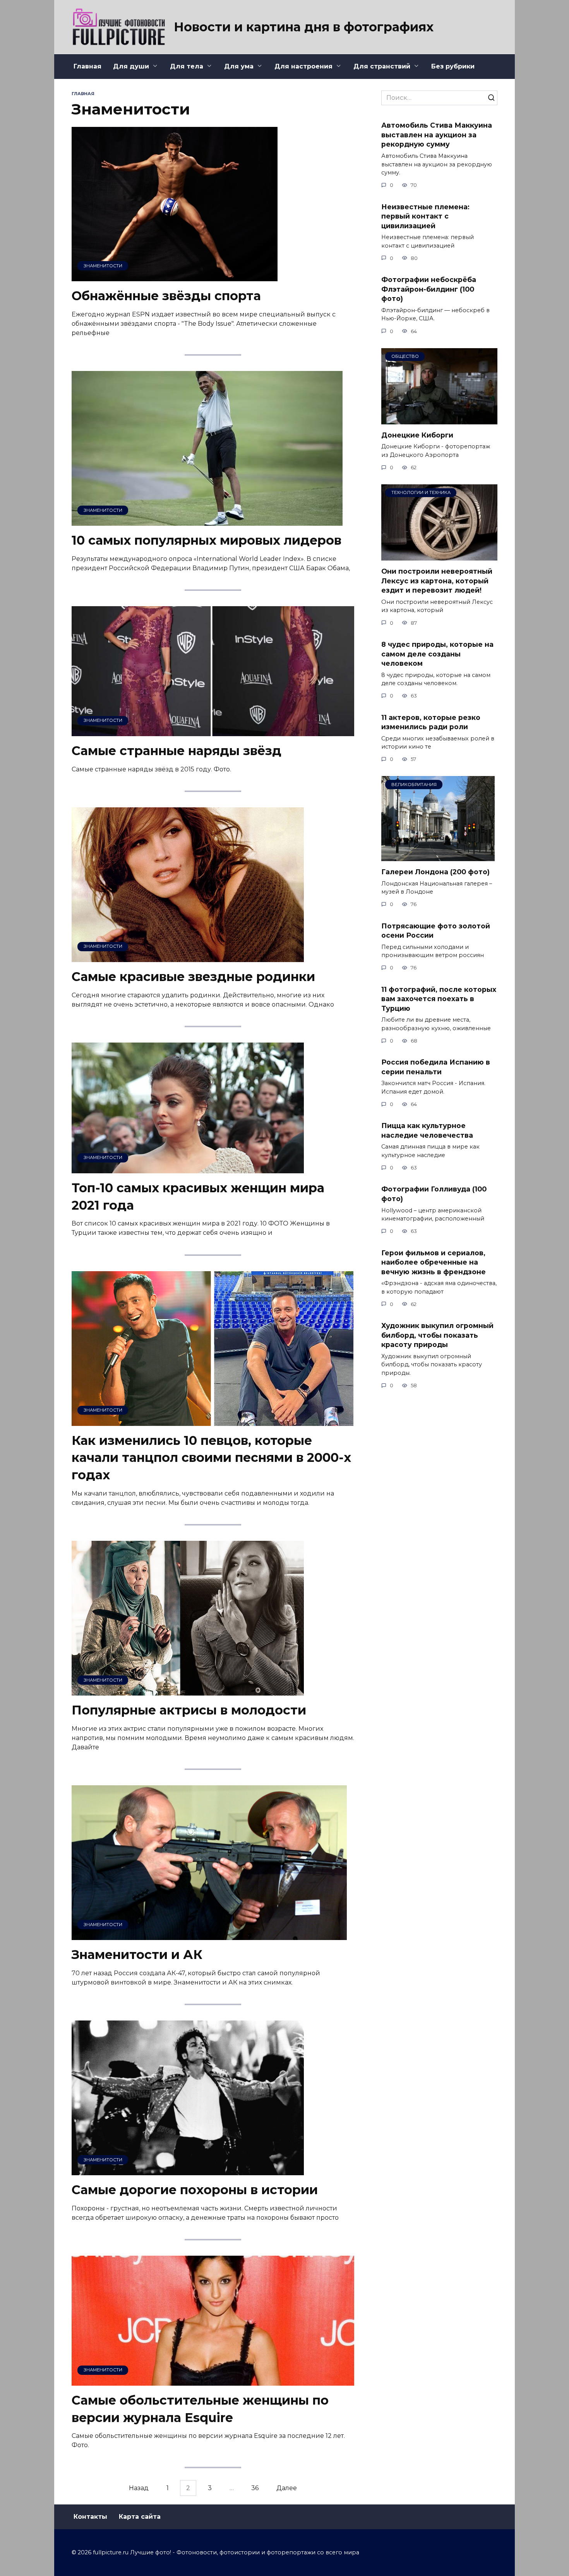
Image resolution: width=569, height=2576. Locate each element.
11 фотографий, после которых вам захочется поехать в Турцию (439, 999)
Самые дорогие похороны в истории (195, 2190)
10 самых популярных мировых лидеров (207, 540)
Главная (87, 66)
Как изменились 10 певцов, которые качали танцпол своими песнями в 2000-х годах (211, 1458)
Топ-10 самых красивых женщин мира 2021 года (198, 1197)
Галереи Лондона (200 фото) (435, 872)
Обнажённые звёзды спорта (166, 296)
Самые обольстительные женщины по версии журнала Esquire (200, 2409)
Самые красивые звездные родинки (193, 977)
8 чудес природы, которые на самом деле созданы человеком (437, 654)
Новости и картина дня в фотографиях (304, 27)
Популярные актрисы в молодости (189, 1710)
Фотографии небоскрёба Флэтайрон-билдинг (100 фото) (429, 289)
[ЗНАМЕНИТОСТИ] (175, 276)
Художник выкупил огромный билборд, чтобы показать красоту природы (437, 1335)
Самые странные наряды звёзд (177, 751)
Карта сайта (140, 2517)
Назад (139, 2488)
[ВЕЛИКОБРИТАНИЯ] (438, 856)
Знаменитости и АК (137, 1955)
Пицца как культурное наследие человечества (427, 1130)
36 (255, 2488)
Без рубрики (453, 66)
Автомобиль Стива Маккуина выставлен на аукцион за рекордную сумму (437, 135)
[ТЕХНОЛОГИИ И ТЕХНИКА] (439, 556)
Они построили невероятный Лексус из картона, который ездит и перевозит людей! (437, 581)
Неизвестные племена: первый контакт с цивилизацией (425, 216)
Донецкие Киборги (417, 435)
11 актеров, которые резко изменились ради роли (431, 722)
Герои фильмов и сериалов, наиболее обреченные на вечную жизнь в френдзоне (434, 1262)
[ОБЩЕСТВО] (439, 420)
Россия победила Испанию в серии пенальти (436, 1067)
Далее (287, 2488)
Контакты (90, 2517)
